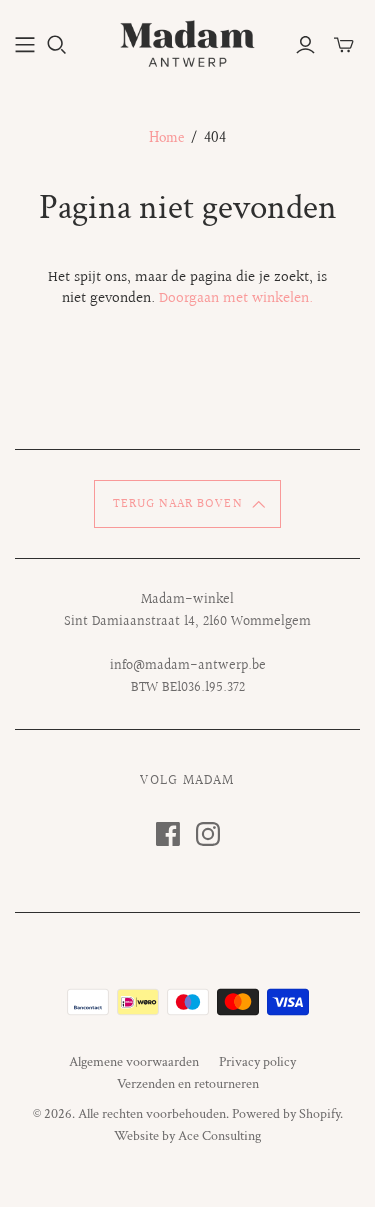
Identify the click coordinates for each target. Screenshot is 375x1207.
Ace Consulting (219, 1136)
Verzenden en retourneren (188, 1084)
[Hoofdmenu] (25, 45)
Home (166, 137)
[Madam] (187, 41)
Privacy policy (257, 1062)
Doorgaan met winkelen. (236, 298)
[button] (187, 504)
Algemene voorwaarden (134, 1062)
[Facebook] (168, 834)
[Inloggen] (305, 45)
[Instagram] (208, 834)
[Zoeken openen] (57, 45)
